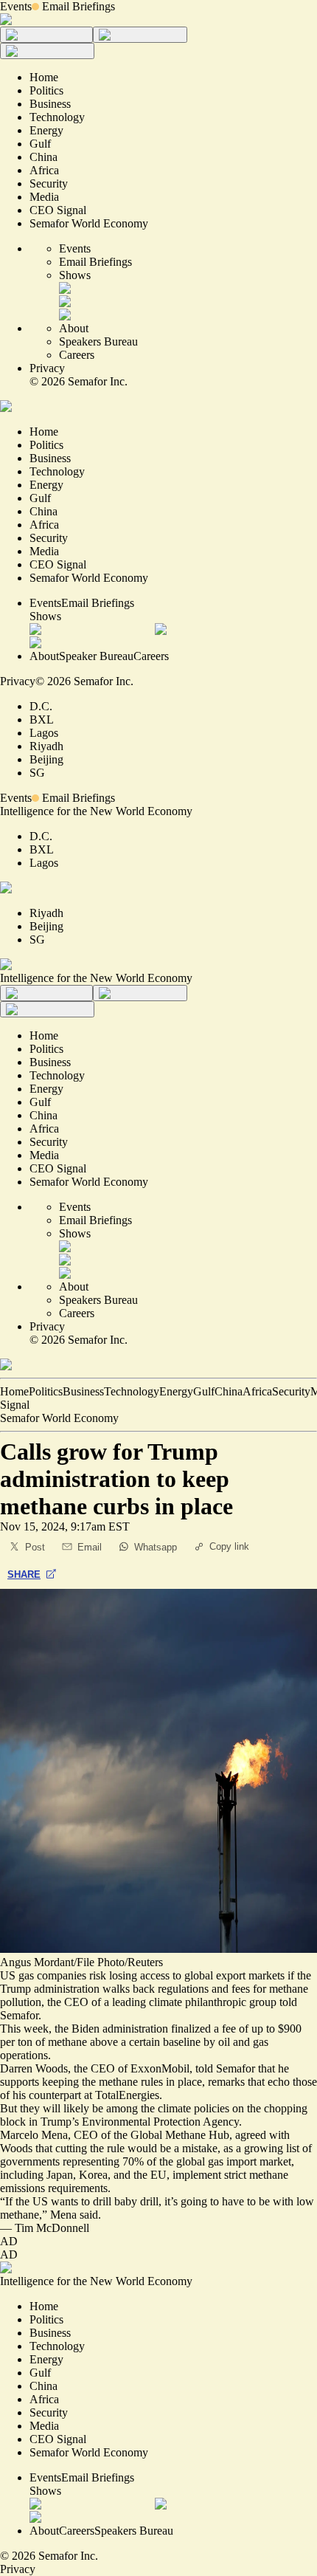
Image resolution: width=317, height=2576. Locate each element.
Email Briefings (79, 6)
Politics (46, 1391)
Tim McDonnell (52, 2228)
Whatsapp (156, 1547)
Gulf (204, 1391)
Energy (176, 1391)
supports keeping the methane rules (81, 2082)
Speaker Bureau (96, 656)
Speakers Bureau (98, 341)
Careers (77, 355)
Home (14, 1391)
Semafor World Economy (59, 1418)
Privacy (47, 368)
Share (24, 1574)
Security (291, 1391)
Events (16, 6)
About (74, 328)
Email (90, 1547)
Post (35, 1547)
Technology (132, 1391)
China (229, 1391)
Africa (257, 1391)
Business (83, 1391)
